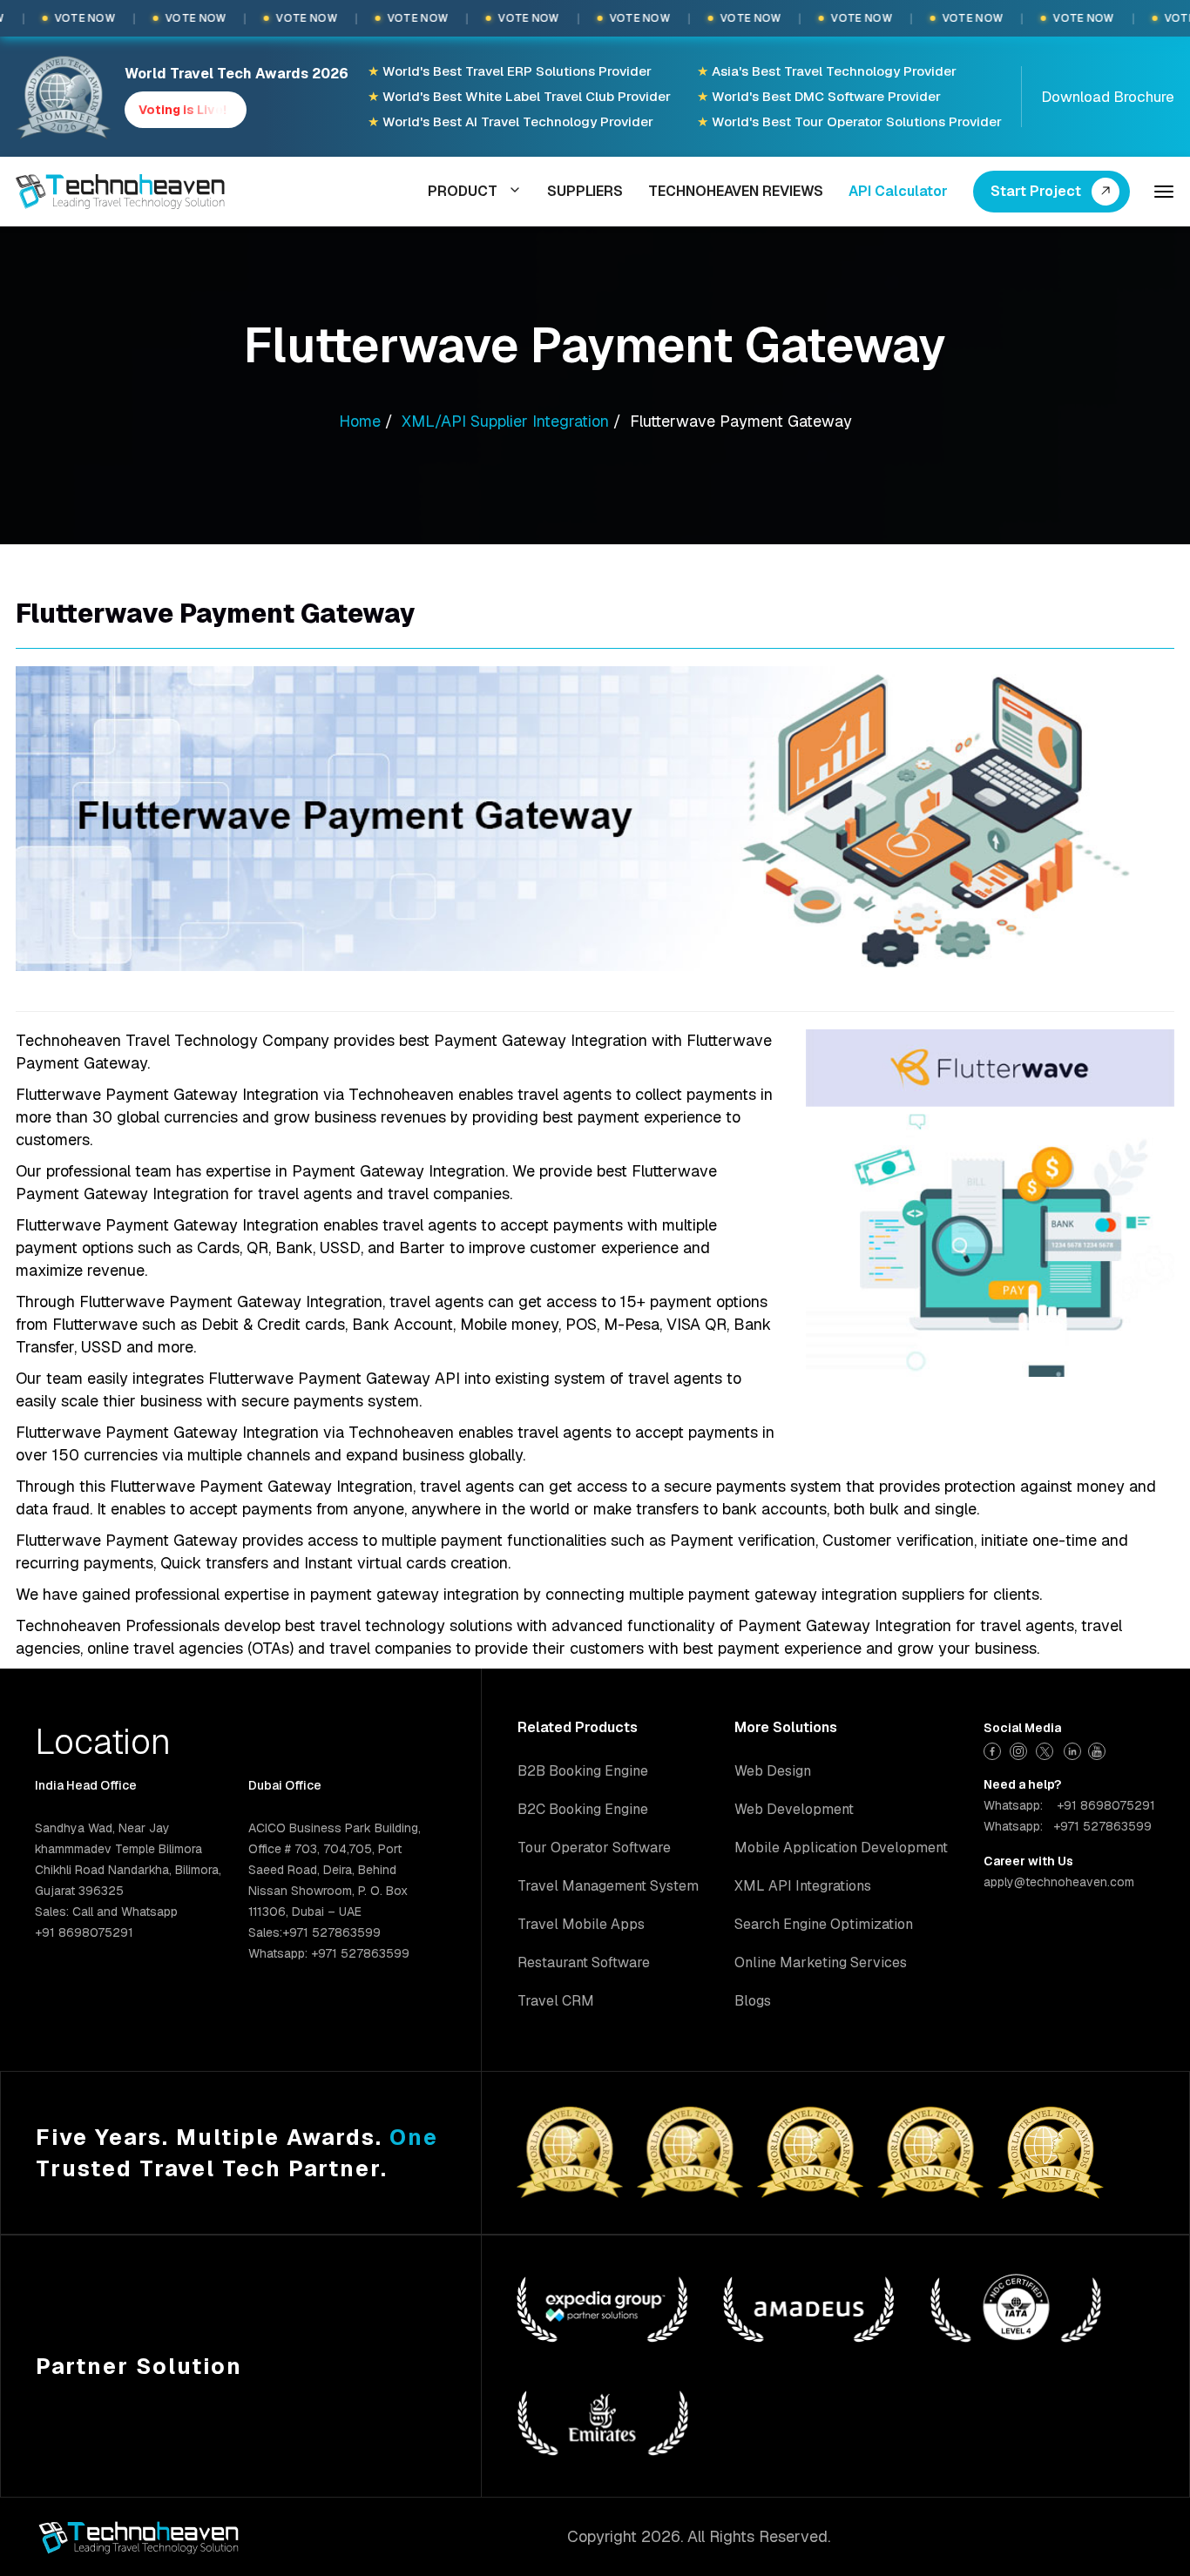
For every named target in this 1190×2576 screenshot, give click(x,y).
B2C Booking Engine (583, 1809)
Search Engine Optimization (824, 1924)
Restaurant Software (584, 1962)
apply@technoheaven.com (1059, 1882)
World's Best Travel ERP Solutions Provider (510, 71)
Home (360, 421)
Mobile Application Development (841, 1848)
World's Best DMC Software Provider (819, 96)
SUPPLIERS (585, 191)
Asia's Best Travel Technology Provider (827, 71)
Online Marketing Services (821, 1962)
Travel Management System (608, 1886)
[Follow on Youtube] (1099, 1749)
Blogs (753, 2001)
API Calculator (898, 191)
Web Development (794, 1809)
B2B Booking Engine (583, 1771)
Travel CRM (556, 2001)
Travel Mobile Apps (581, 1924)
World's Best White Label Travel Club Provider (519, 96)
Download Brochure (1108, 97)
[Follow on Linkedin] (1073, 1749)
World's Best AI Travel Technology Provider (510, 121)
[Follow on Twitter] (1047, 1749)
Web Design (773, 1771)
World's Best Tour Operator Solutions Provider (849, 121)
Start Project (1036, 191)
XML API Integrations (803, 1886)
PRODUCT (463, 191)
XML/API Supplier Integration (505, 421)
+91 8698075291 (1106, 1805)
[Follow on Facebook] (994, 1749)
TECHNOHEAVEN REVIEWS (736, 191)
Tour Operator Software (594, 1848)
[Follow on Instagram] (1021, 1749)
